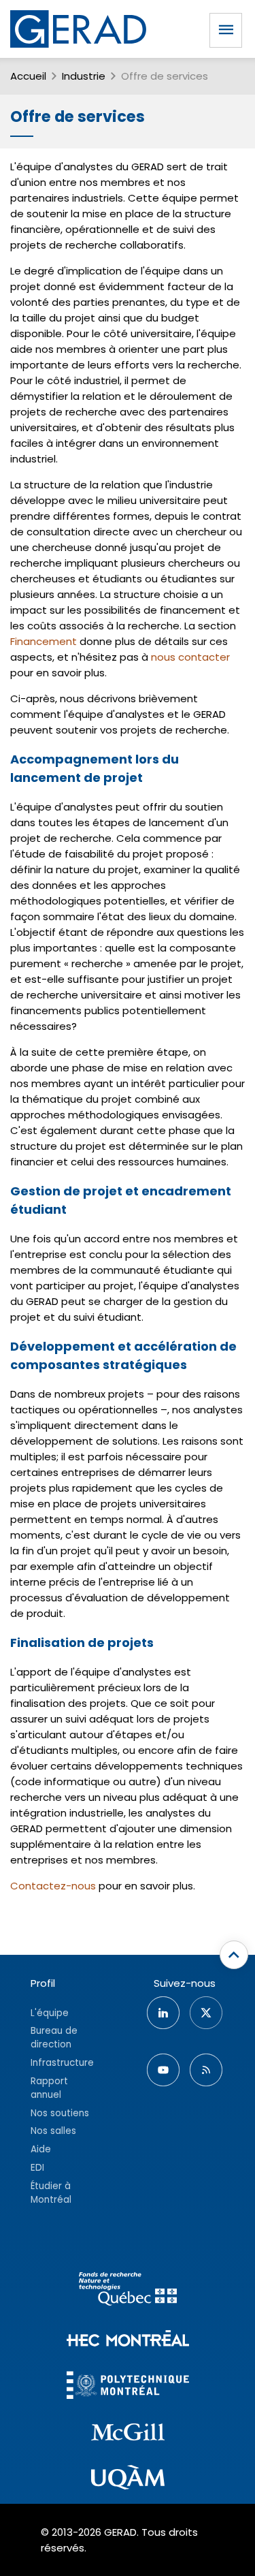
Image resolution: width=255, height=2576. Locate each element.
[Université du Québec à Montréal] (128, 2479)
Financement (44, 641)
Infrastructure (62, 2063)
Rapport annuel (49, 2088)
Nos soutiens (60, 2113)
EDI (37, 2168)
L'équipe (50, 2013)
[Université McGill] (128, 2434)
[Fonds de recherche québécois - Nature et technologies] (128, 2291)
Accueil (28, 76)
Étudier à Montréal (51, 2193)
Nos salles (53, 2131)
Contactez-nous (53, 1886)
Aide (41, 2149)
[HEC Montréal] (128, 2340)
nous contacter (190, 657)
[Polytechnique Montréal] (128, 2387)
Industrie (84, 76)
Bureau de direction (54, 2038)
